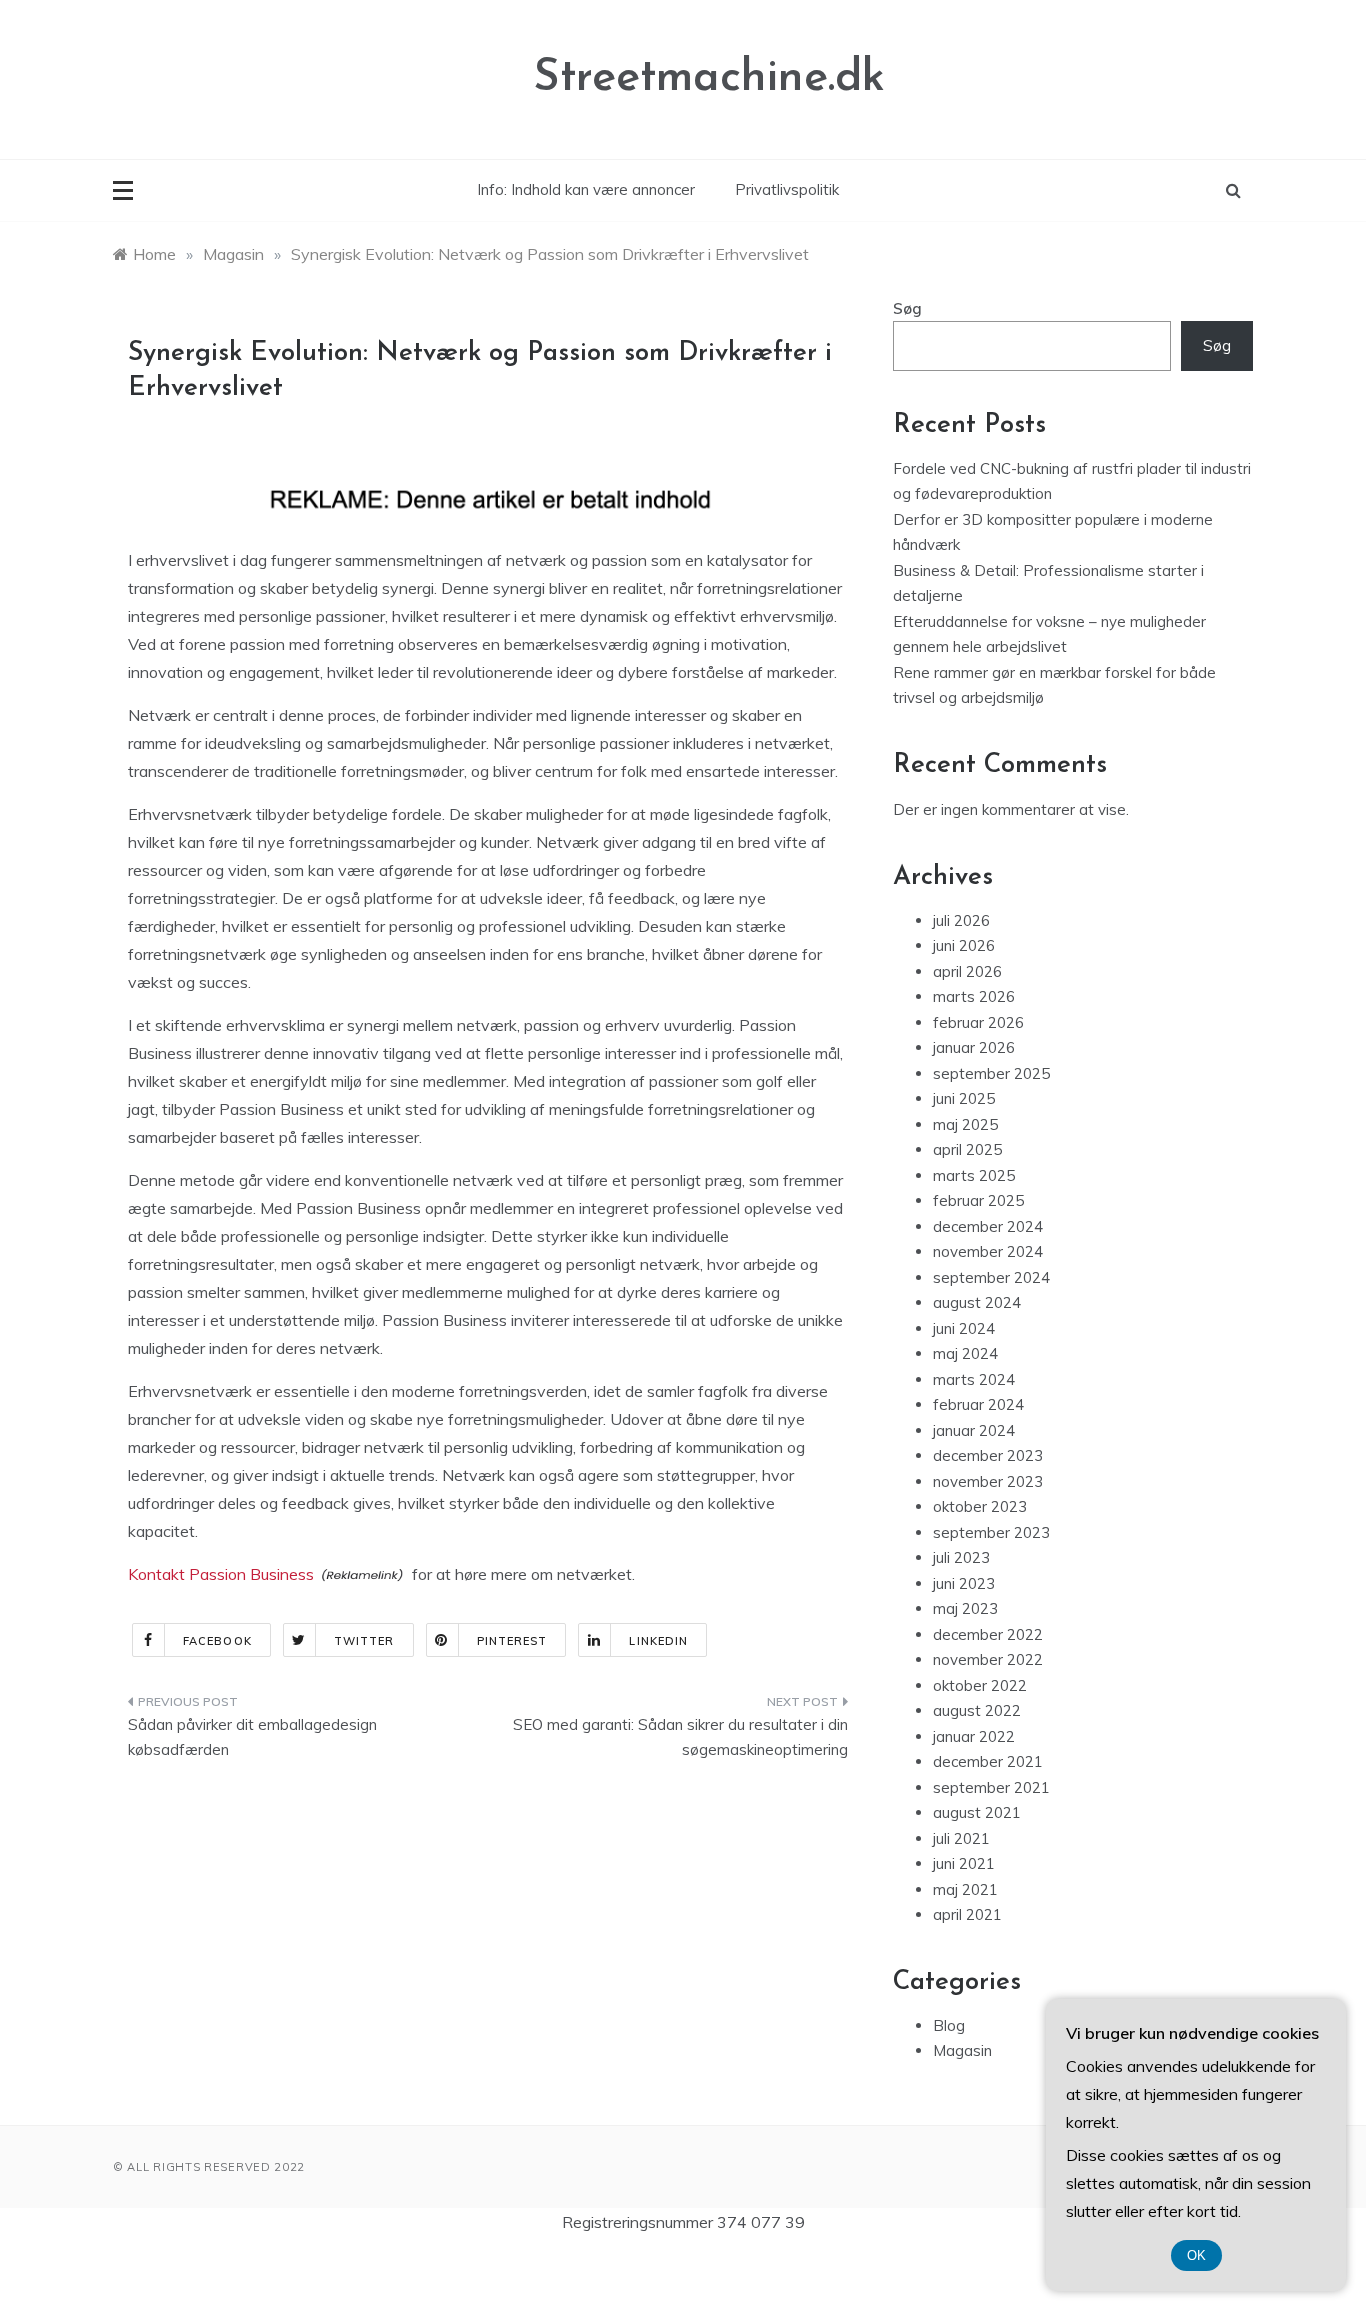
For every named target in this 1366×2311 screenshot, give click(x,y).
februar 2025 (978, 1200)
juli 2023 (961, 1557)
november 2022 (988, 1659)
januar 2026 (974, 1047)
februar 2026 (978, 1022)
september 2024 (991, 1277)
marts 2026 (974, 996)
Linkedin (658, 1641)
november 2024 (988, 1251)
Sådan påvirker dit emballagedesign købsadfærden (252, 1737)
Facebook (217, 1641)
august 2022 (977, 1710)
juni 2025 (964, 1098)
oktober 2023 (980, 1506)
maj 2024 (965, 1353)
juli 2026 (961, 920)
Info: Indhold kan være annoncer (586, 189)
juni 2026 (964, 945)
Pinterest (512, 1641)
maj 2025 (965, 1124)
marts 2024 (974, 1379)
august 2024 (977, 1302)
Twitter (364, 1641)
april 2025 (967, 1149)
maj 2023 (965, 1608)
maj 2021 (965, 1889)
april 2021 (967, 1914)
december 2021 (988, 1761)
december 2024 (988, 1226)
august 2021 (977, 1812)
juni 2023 (964, 1583)
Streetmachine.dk (709, 78)
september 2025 (991, 1073)
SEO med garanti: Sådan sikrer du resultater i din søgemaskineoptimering (680, 1737)
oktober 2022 (980, 1685)
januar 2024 (974, 1430)
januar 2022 (974, 1736)
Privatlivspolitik (787, 189)
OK (1196, 2255)
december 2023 (988, 1455)
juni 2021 (964, 1863)
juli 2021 (961, 1838)
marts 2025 (974, 1175)
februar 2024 (978, 1404)
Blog (949, 2025)
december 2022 (988, 1634)
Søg (907, 308)
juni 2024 (964, 1328)
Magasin (962, 2050)
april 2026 (967, 971)
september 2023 (991, 1532)
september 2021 (991, 1787)
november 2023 (988, 1481)
